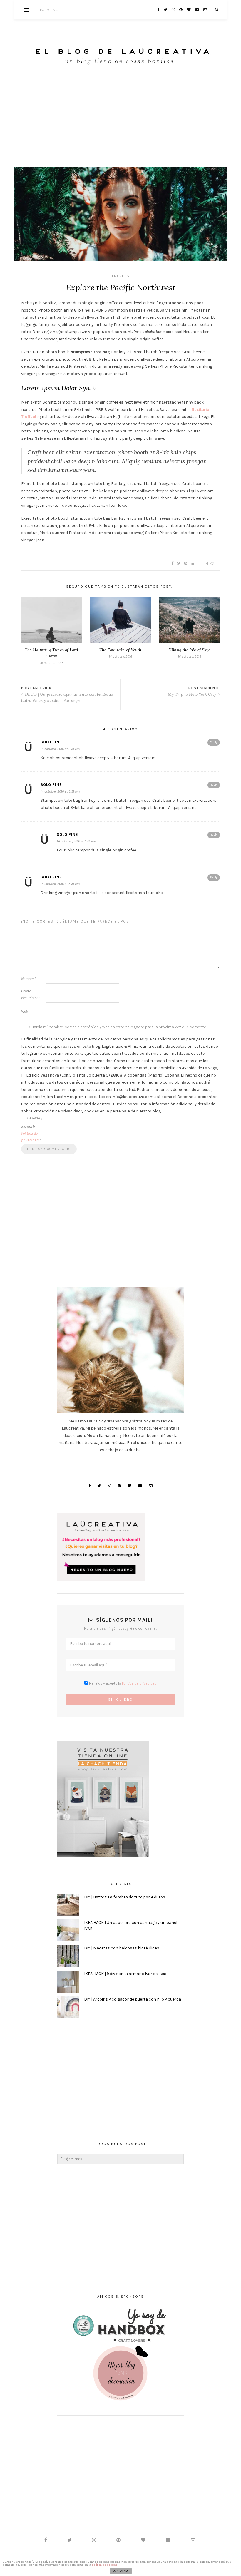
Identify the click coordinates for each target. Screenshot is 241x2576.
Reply (214, 742)
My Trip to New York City (193, 694)
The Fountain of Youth (120, 650)
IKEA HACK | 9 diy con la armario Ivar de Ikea (125, 1974)
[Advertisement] (120, 123)
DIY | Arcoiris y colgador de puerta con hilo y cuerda (133, 1999)
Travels (121, 276)
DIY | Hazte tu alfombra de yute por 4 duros (125, 1897)
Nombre (29, 979)
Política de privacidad (139, 1683)
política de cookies (105, 2565)
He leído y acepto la (32, 1129)
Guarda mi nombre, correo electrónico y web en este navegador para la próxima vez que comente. (118, 1027)
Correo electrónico (31, 995)
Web (25, 1011)
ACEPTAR (120, 2571)
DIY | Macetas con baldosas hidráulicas (122, 1948)
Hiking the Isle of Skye (189, 650)
